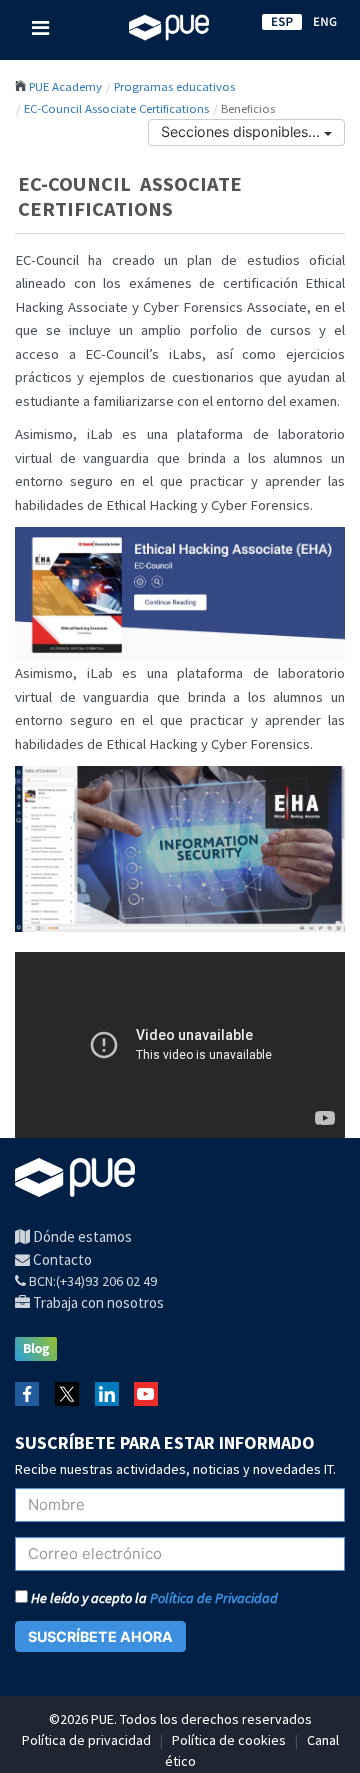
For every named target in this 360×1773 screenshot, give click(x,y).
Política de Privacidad (214, 1598)
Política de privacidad (86, 1740)
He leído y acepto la (153, 1598)
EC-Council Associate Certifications (116, 108)
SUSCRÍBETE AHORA (100, 1636)
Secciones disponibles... (242, 131)
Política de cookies (229, 1740)
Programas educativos (174, 86)
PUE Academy (65, 86)
